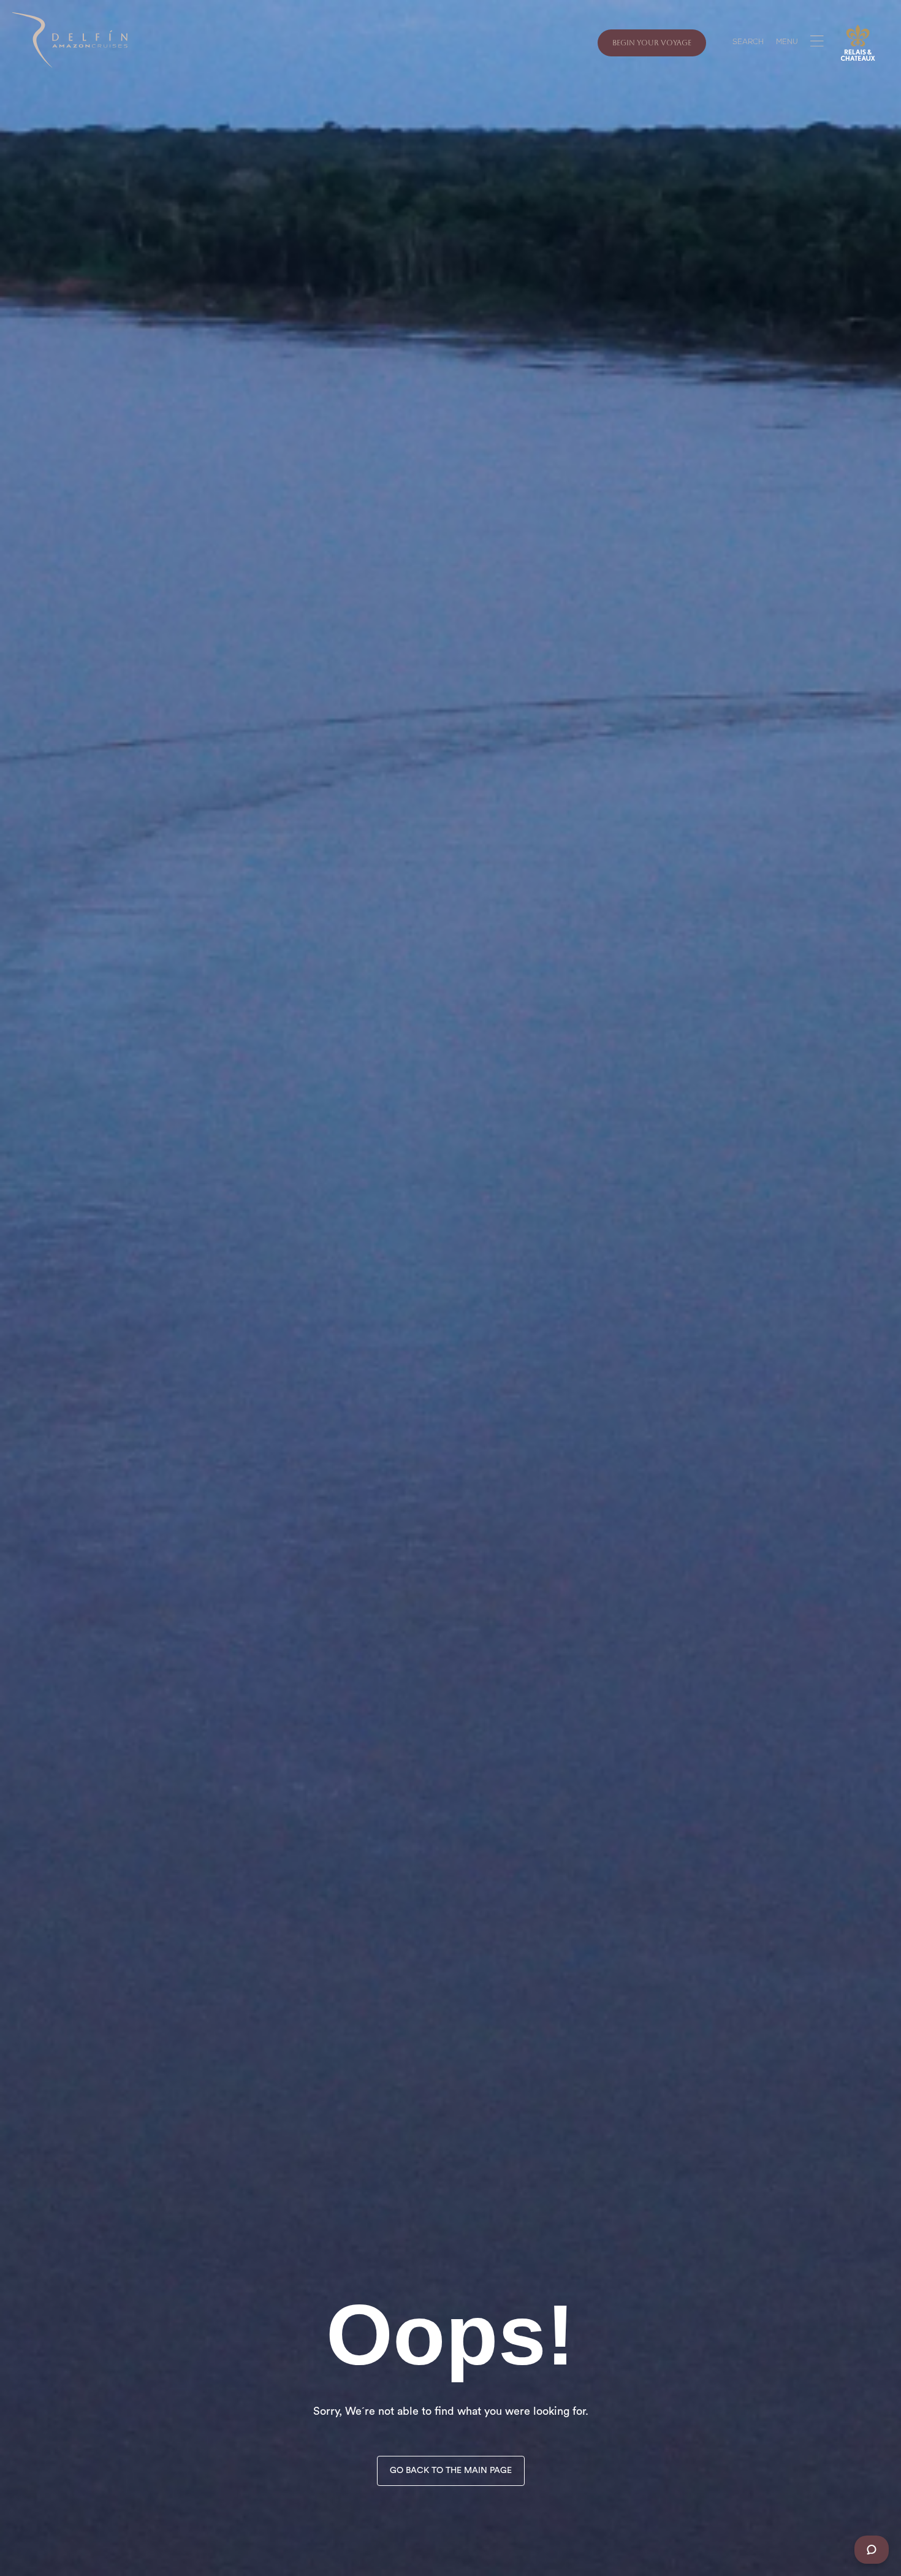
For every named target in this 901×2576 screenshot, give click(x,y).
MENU (787, 43)
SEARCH (748, 43)
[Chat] (872, 2550)
